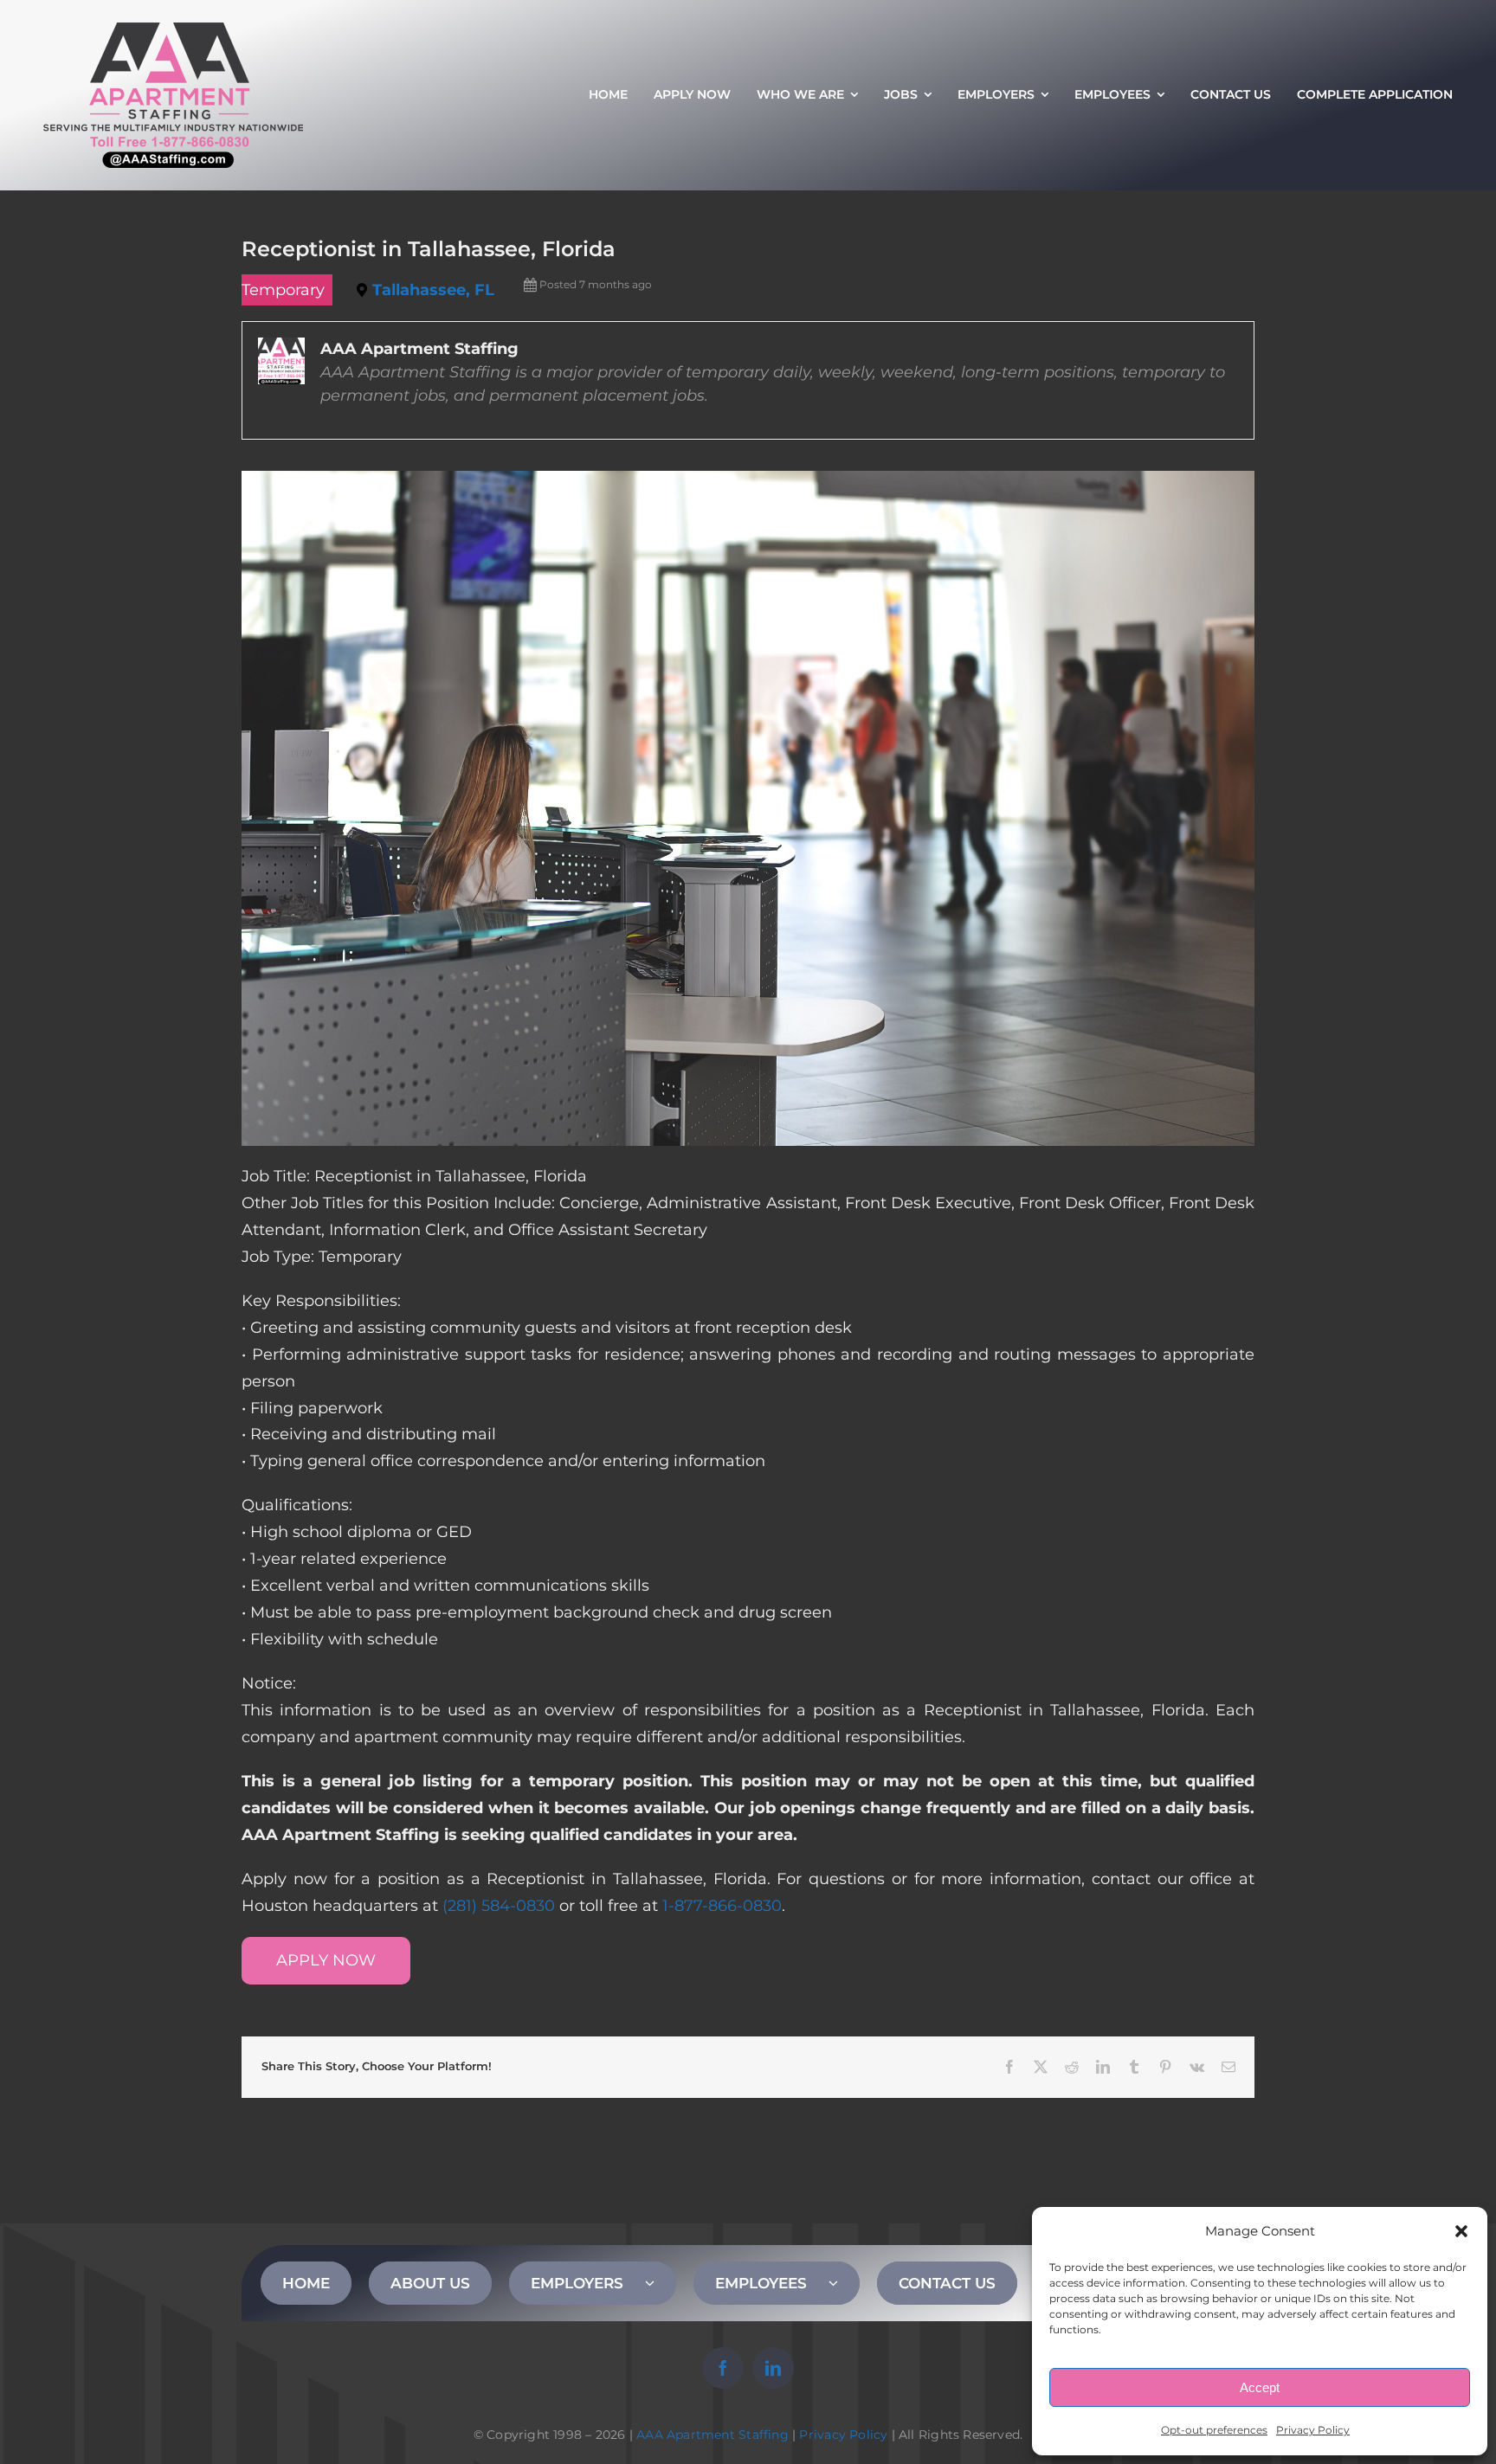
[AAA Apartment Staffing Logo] (173, 30)
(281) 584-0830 (499, 1906)
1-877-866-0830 (722, 1906)
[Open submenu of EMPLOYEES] (844, 2283)
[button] (1461, 2231)
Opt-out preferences (1214, 2430)
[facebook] (723, 2368)
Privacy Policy (1313, 2430)
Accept (1260, 2387)
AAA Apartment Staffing (713, 2435)
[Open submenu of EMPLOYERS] (661, 2283)
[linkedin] (773, 2368)
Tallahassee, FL (433, 290)
